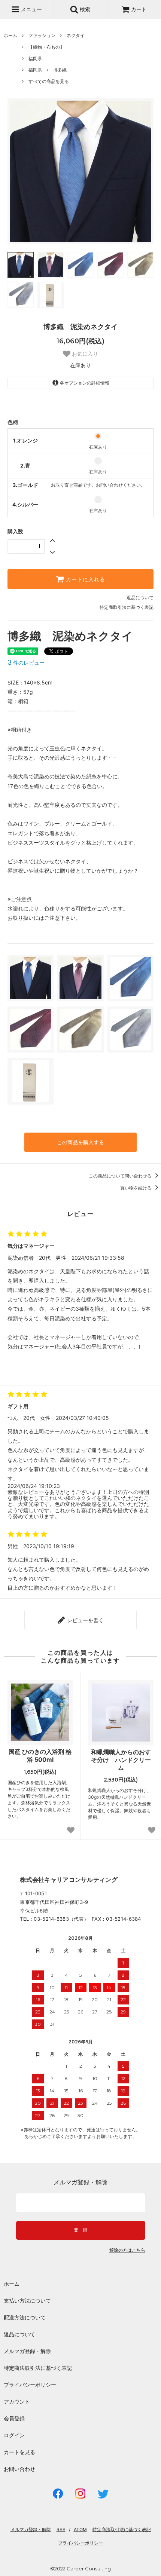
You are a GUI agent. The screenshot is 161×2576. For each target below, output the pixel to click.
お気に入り (84, 354)
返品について (140, 598)
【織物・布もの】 (46, 47)
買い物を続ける (136, 1188)
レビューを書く (85, 1620)
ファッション (42, 35)
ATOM (80, 2529)
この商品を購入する (80, 1142)
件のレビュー (26, 663)
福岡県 (35, 59)
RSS (61, 2529)
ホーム (10, 35)
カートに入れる (85, 579)
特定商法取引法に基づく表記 (38, 2368)
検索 (84, 9)
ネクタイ (76, 35)
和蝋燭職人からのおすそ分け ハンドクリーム (121, 1760)
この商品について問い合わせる (121, 1176)
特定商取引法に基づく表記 (127, 607)
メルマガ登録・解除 (27, 2351)
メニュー (31, 9)
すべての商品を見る (49, 81)
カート (139, 9)
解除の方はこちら (127, 2250)
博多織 (60, 70)
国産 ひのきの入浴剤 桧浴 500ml (40, 1756)
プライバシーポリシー (30, 2385)
